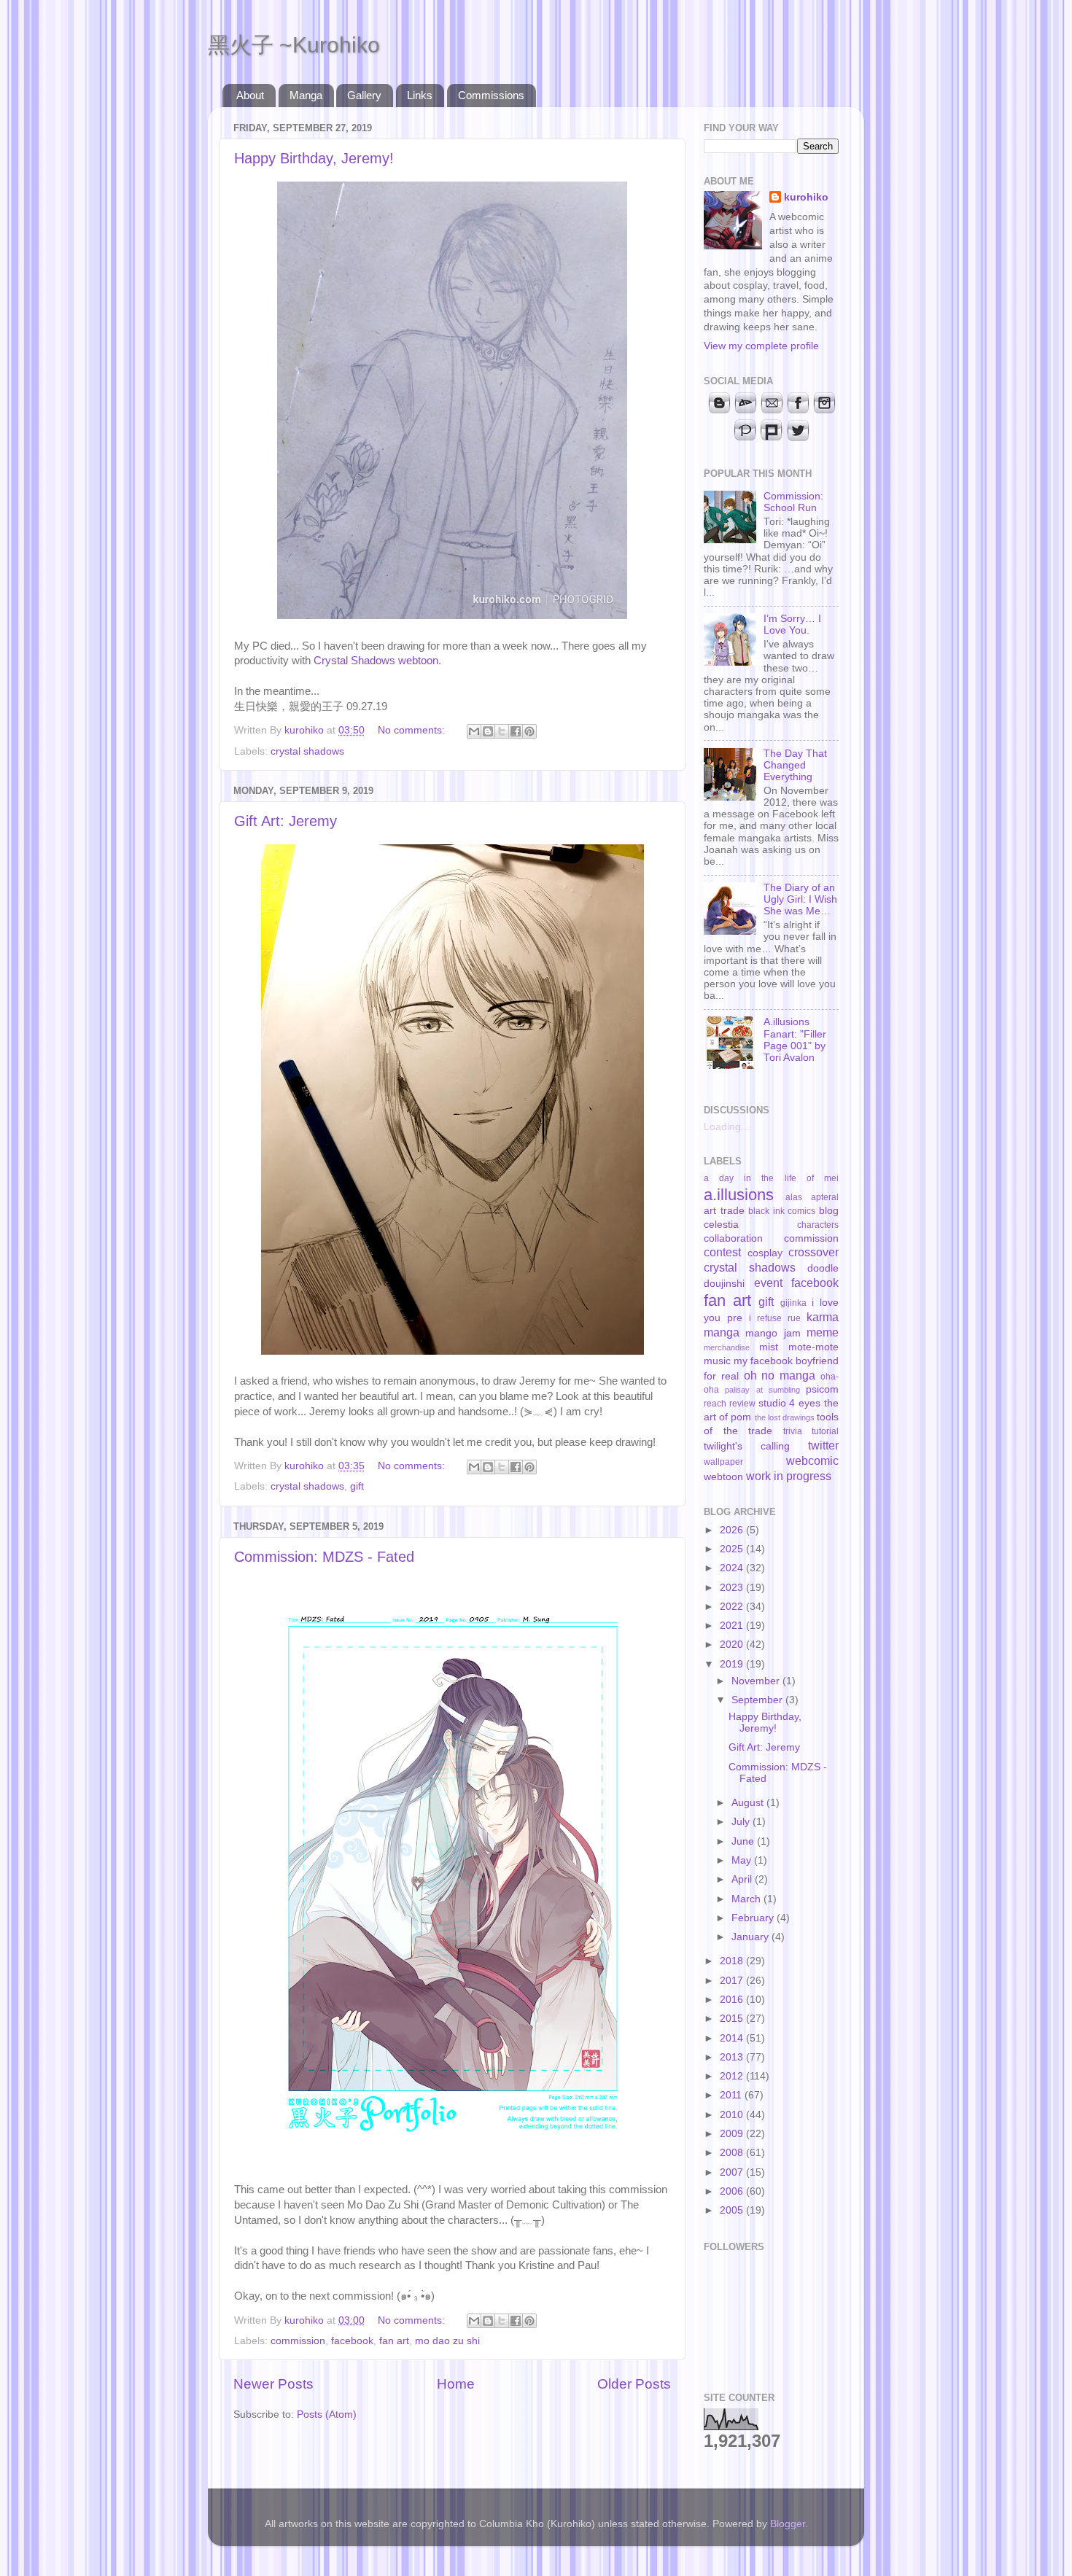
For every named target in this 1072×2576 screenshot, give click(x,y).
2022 (733, 1607)
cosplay (765, 1253)
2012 (733, 2076)
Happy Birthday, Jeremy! (314, 158)
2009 (733, 2134)
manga (722, 1332)
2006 (733, 2191)
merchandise (727, 1347)
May (743, 1860)
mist (769, 1347)
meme (823, 1332)
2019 (733, 1664)
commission (298, 2341)
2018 (733, 1961)
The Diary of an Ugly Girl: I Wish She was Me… (800, 899)
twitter (823, 1445)
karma (823, 1317)
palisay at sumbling (762, 1390)
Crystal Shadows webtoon (376, 661)
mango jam (773, 1333)
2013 (733, 2057)
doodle (823, 1268)
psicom (822, 1389)
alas (794, 1197)
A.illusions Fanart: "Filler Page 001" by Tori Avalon (795, 1040)
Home (456, 2384)
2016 (733, 2000)
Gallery (364, 95)
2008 (733, 2153)
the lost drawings (785, 1417)
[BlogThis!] (488, 731)
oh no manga (780, 1375)
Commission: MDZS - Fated (324, 1557)
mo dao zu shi (447, 2341)
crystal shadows (307, 751)
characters (818, 1225)
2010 (733, 2115)
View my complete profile (761, 346)
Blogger (788, 2524)
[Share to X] (502, 731)
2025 (733, 1549)
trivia (793, 1431)
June (744, 1841)
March (747, 1899)
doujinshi (724, 1284)
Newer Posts (273, 2384)
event (768, 1283)
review (742, 1404)
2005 (733, 2210)
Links (420, 95)
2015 (733, 2019)
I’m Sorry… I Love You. (792, 624)
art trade (724, 1211)
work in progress (789, 1476)
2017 (733, 1981)
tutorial (825, 1431)
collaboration (733, 1238)
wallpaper (723, 1462)
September (758, 1700)
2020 (733, 1645)
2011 (732, 2095)
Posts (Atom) (327, 2414)
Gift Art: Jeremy (286, 821)
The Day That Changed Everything (795, 765)
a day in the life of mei (771, 1178)
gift (357, 1486)
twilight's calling (747, 1446)
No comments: (413, 730)
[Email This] (474, 731)
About (250, 95)
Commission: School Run (793, 502)
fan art (394, 2341)
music (717, 1361)
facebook (352, 2341)
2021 (733, 1626)
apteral (825, 1197)
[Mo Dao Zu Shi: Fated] (453, 2160)
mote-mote (813, 1347)
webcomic (812, 1460)
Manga (306, 95)
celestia (721, 1225)
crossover (813, 1252)
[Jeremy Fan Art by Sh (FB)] (453, 1351)
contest (722, 1252)
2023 (733, 1588)
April (743, 1879)
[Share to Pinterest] (529, 731)
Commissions (491, 95)
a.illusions (739, 1195)
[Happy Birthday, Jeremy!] (452, 615)
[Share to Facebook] (516, 731)
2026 (733, 1530)
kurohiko (806, 197)
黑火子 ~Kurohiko (294, 45)
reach (715, 1404)
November (757, 1681)
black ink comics (782, 1211)
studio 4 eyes (790, 1403)
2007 (733, 2172)
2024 (733, 1568)
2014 (733, 2038)
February (754, 1918)
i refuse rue (775, 1318)
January (751, 1937)
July (742, 1822)
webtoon (723, 1477)
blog (829, 1211)
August (749, 1803)
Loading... (727, 1127)
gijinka (793, 1303)
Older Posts (634, 2384)
